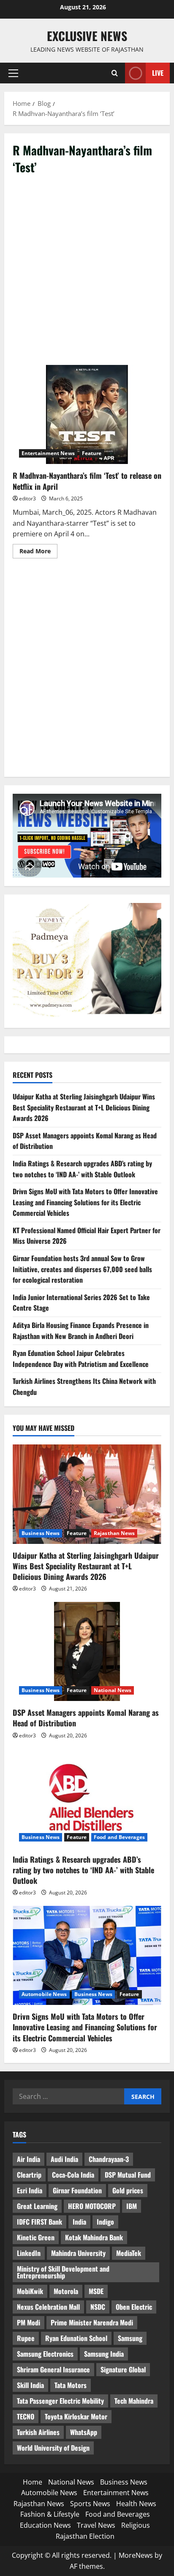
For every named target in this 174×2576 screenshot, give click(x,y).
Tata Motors (71, 2385)
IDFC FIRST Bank (39, 2222)
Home (33, 2482)
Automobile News (44, 1994)
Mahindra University (78, 2253)
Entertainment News (48, 453)
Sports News (90, 2504)
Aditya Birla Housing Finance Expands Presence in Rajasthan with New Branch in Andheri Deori (81, 1331)
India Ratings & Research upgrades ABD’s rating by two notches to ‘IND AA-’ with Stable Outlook (82, 1169)
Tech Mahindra (134, 2401)
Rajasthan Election (85, 2536)
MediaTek (129, 2253)
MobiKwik (30, 2291)
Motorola (66, 2291)
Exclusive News (87, 36)
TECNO (26, 2416)
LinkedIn (29, 2253)
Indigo (105, 2222)
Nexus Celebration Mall (48, 2307)
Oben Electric (134, 2307)
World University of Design (53, 2448)
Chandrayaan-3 (109, 2159)
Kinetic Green (36, 2237)
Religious (136, 2525)
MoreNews (136, 2555)
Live (158, 73)
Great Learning (37, 2206)
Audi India (64, 2159)
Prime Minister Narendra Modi (92, 2322)
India (79, 2222)
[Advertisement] (87, 274)
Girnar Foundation (77, 2190)
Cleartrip (29, 2175)
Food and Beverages (119, 1837)
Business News (41, 1533)
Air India (29, 2159)
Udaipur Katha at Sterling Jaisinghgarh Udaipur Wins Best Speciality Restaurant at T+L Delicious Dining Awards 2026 (84, 1107)
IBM (132, 2206)
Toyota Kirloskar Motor (76, 2416)
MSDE (96, 2291)
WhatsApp (84, 2432)
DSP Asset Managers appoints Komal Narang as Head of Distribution (86, 1718)
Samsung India (104, 2354)
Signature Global (123, 2369)
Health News (136, 2504)
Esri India (30, 2190)
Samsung (130, 2338)
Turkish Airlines (38, 2432)
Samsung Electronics (45, 2354)
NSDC (98, 2307)
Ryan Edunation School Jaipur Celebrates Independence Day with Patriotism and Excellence (81, 1358)
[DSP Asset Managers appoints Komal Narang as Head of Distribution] (87, 1652)
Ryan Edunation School (76, 2338)
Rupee (26, 2338)
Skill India (30, 2385)
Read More (38, 552)
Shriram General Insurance (53, 2369)
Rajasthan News (114, 1533)
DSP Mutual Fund (128, 2175)
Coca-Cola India (73, 2175)
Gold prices (128, 2190)
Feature (92, 453)
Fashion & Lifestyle (50, 2514)
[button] (13, 73)
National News (113, 1690)
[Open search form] (115, 73)
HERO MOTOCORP (92, 2206)
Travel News (96, 2525)
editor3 (27, 498)
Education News (45, 2525)
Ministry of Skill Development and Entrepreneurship (63, 2272)
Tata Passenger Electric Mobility (60, 2401)
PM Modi (29, 2322)
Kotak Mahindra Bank (94, 2237)
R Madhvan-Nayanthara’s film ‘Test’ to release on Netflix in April (87, 415)
